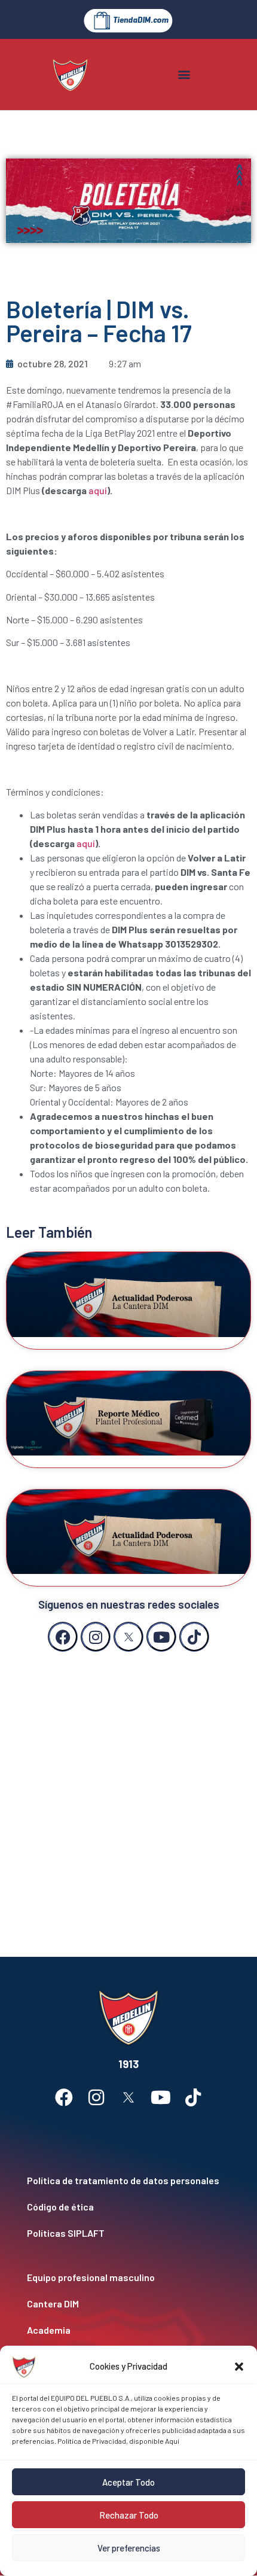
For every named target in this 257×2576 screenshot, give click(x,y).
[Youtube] (161, 1637)
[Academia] (128, 2330)
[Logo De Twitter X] (128, 1637)
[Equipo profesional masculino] (128, 2277)
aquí (98, 490)
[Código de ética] (128, 2207)
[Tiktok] (194, 1637)
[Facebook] (63, 1637)
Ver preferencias (129, 2548)
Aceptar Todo (128, 2482)
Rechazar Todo (129, 2515)
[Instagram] (96, 1637)
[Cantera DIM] (128, 2304)
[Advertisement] (128, 1792)
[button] (239, 2367)
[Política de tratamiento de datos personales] (128, 2181)
